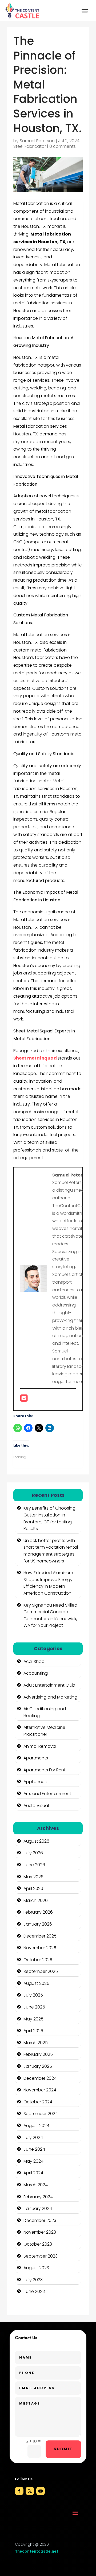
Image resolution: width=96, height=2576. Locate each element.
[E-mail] (24, 1400)
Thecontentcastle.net (37, 2551)
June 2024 (34, 2149)
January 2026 (38, 1924)
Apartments (36, 1758)
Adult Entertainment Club (49, 1685)
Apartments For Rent (45, 1770)
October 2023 (38, 2244)
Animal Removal (40, 1746)
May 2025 (33, 2019)
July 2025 (33, 1995)
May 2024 (33, 2161)
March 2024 (36, 2185)
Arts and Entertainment (47, 1794)
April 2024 (33, 2173)
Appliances (35, 1782)
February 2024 (38, 2197)
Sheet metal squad (35, 1058)
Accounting (36, 1673)
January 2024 (38, 2209)
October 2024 (38, 2102)
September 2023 (41, 2256)
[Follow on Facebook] (19, 2491)
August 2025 (36, 1983)
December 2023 (40, 2220)
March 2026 (36, 1900)
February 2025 (38, 2054)
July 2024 (33, 2138)
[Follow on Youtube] (41, 2491)
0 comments (63, 146)
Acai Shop (34, 1661)
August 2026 (36, 1841)
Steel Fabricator (30, 146)
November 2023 (40, 2232)
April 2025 (33, 2031)
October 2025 (38, 1960)
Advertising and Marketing (50, 1697)
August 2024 (36, 2126)
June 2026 (34, 1865)
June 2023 (34, 2291)
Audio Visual (36, 1806)
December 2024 (40, 2078)
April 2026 (33, 1888)
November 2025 (40, 1948)
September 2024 (41, 2114)
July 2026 (33, 1853)
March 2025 (36, 2043)
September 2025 (41, 1971)
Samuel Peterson (37, 141)
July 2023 (33, 2280)
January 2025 (38, 2066)
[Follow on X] (30, 2491)
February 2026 (38, 1912)
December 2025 (40, 1936)
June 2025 (34, 2007)
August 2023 (36, 2268)
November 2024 (40, 2090)
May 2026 (33, 1877)
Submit (63, 2449)
